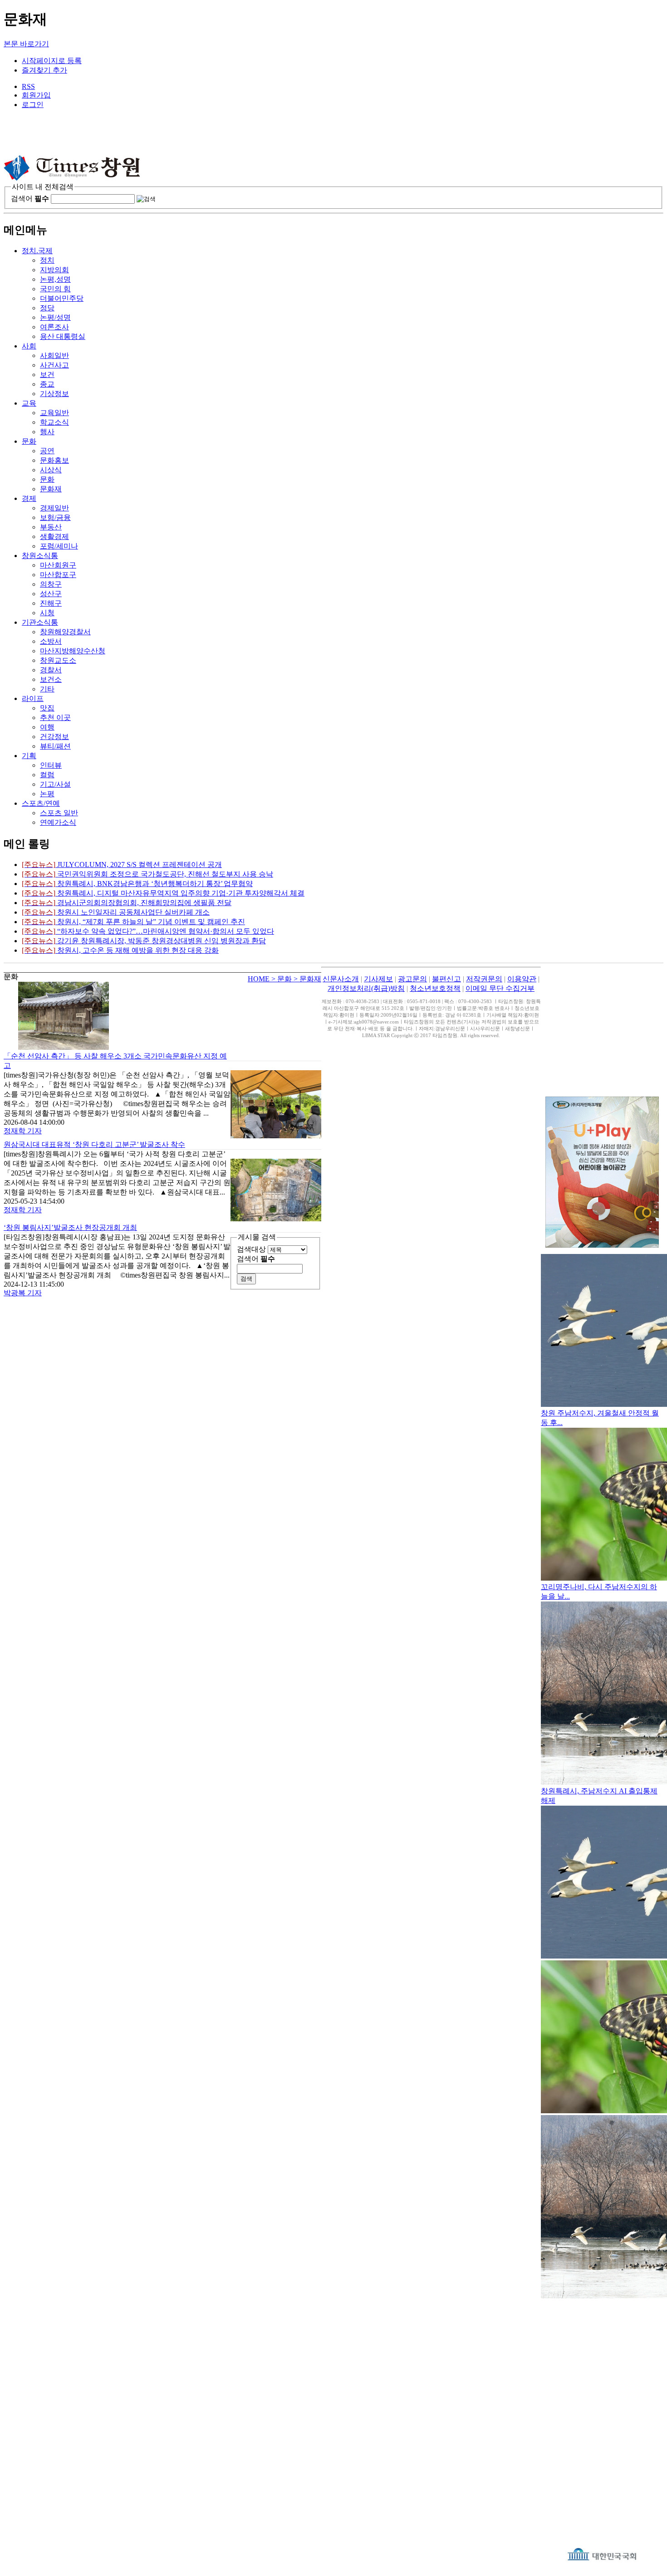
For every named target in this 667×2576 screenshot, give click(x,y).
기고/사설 (55, 784)
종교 (47, 384)
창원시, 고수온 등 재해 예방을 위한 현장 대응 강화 (120, 950)
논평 (47, 794)
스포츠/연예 (41, 803)
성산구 (51, 594)
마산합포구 (58, 575)
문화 (29, 441)
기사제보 (378, 979)
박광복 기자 (23, 1293)
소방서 (51, 641)
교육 (29, 403)
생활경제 (54, 536)
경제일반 (54, 508)
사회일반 (54, 355)
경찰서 (51, 670)
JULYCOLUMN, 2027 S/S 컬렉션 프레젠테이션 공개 (122, 864)
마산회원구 (58, 565)
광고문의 (412, 979)
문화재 (51, 489)
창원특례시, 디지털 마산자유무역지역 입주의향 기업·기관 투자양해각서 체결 (163, 893)
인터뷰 (51, 765)
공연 (47, 451)
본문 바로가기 (26, 44)
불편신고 (446, 979)
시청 (47, 613)
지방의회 (54, 270)
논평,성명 (55, 279)
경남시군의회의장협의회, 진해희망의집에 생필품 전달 (127, 903)
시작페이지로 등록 (52, 61)
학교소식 (54, 422)
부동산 (51, 527)
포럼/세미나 (59, 546)
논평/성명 (55, 317)
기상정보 (54, 394)
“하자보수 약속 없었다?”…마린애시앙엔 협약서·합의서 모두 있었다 (148, 931)
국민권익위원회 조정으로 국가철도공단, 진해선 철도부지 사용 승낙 (147, 874)
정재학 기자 (23, 1131)
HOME (260, 979)
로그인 (33, 105)
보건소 (51, 679)
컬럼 (47, 775)
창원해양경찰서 (65, 632)
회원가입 (36, 95)
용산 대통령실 (63, 336)
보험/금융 (55, 517)
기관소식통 (40, 622)
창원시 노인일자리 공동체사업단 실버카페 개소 (116, 912)
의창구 (51, 584)
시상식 (51, 470)
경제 (29, 498)
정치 (47, 260)
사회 (29, 346)
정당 (47, 308)
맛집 (47, 708)
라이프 (33, 698)
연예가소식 (58, 822)
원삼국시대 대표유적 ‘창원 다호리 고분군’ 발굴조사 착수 (94, 1144)
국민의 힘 (55, 289)
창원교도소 (58, 660)
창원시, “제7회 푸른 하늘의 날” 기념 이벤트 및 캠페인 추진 (133, 922)
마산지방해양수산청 (73, 651)
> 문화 (282, 979)
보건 (47, 375)
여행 (47, 727)
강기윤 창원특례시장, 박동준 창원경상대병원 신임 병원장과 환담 (144, 941)
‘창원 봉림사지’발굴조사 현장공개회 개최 (70, 1227)
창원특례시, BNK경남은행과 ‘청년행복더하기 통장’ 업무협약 (137, 884)
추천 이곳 (55, 717)
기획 (29, 756)
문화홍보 (54, 460)
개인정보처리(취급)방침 (366, 988)
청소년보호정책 (435, 988)
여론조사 (54, 327)
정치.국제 (37, 251)
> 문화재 (307, 979)
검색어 (30, 198)
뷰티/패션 (55, 746)
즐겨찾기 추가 (44, 70)
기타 (47, 689)
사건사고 (54, 365)
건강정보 (54, 737)
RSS (28, 86)
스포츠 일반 (59, 813)
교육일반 (54, 413)
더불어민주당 (62, 298)
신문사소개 (341, 979)
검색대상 (251, 1249)
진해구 (51, 603)
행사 (47, 432)
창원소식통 (40, 556)
